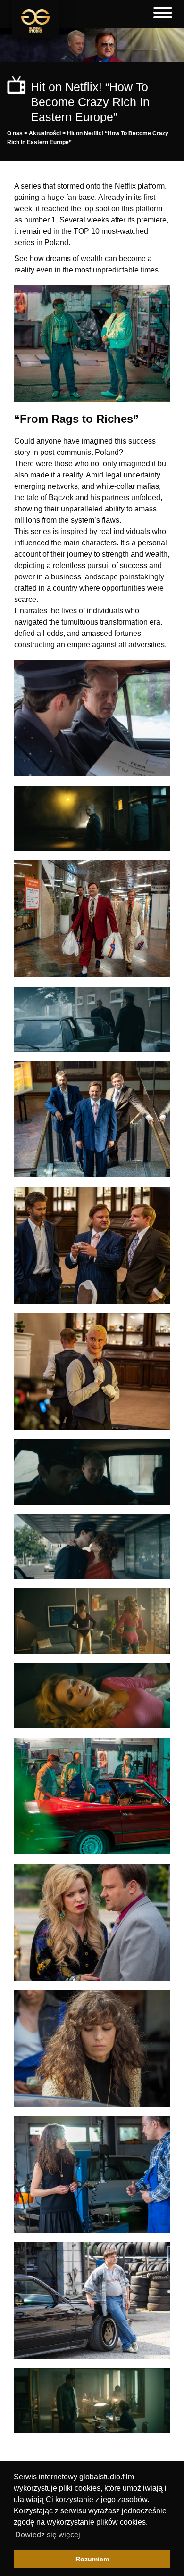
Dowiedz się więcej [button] (48, 2535)
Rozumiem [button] (92, 2559)
